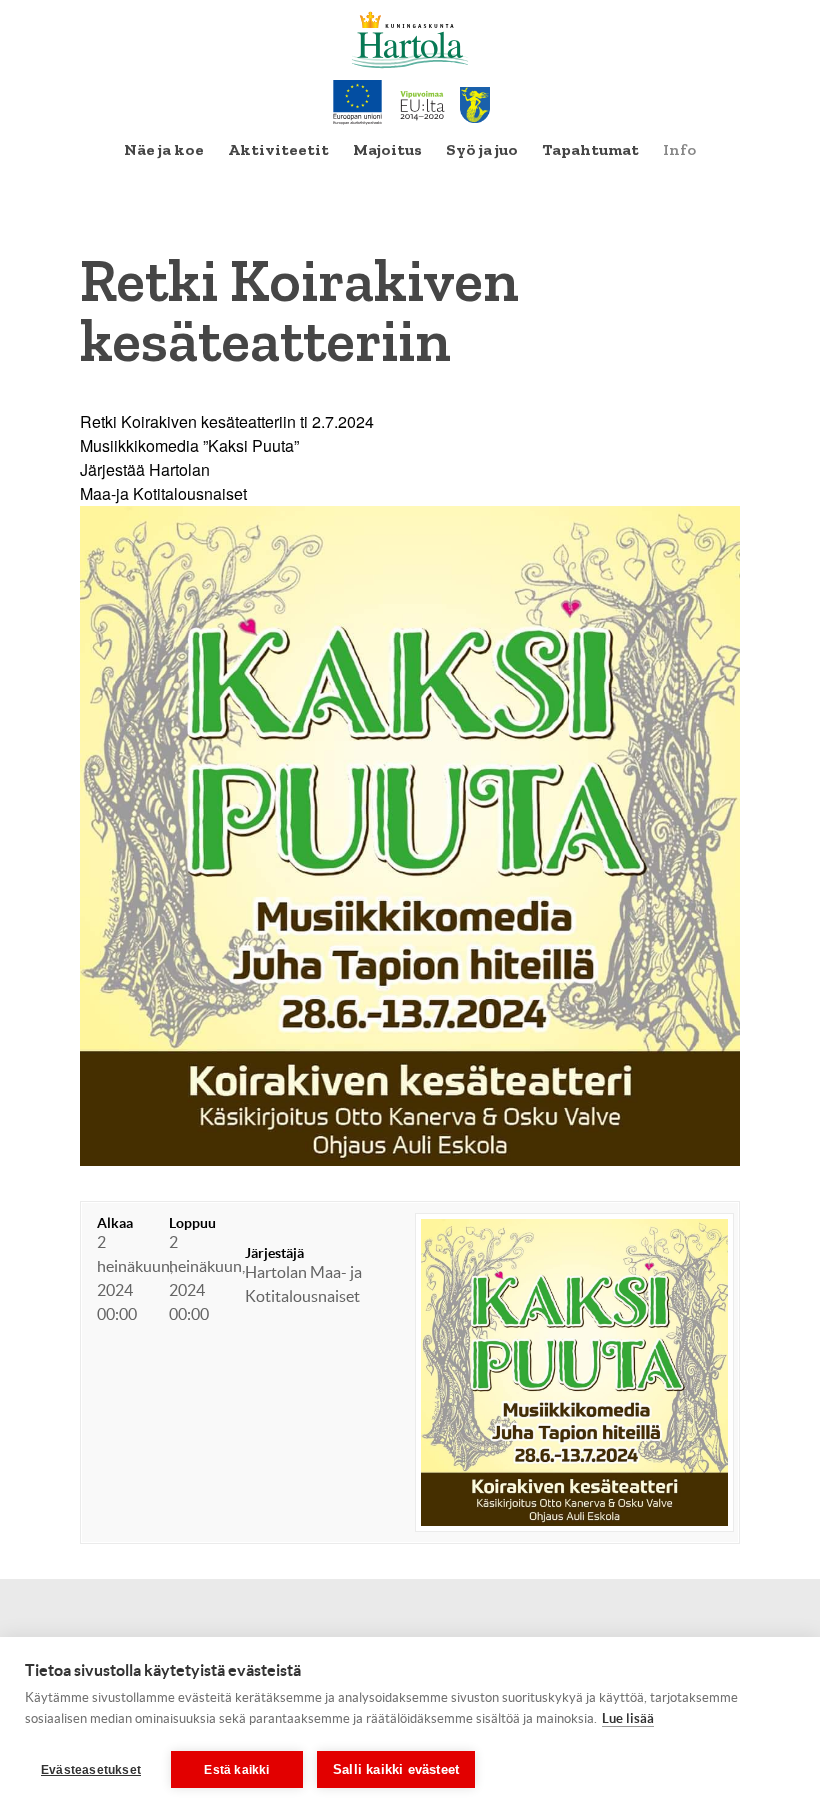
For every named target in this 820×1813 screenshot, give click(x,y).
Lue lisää (628, 1718)
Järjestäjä (274, 1253)
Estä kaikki (236, 1770)
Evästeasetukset (91, 1770)
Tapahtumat (590, 149)
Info (679, 149)
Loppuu (192, 1223)
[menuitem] (164, 150)
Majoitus (387, 149)
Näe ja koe (164, 149)
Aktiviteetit (278, 149)
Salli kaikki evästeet (396, 1769)
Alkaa (115, 1223)
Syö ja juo (482, 149)
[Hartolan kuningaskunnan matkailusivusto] (410, 40)
